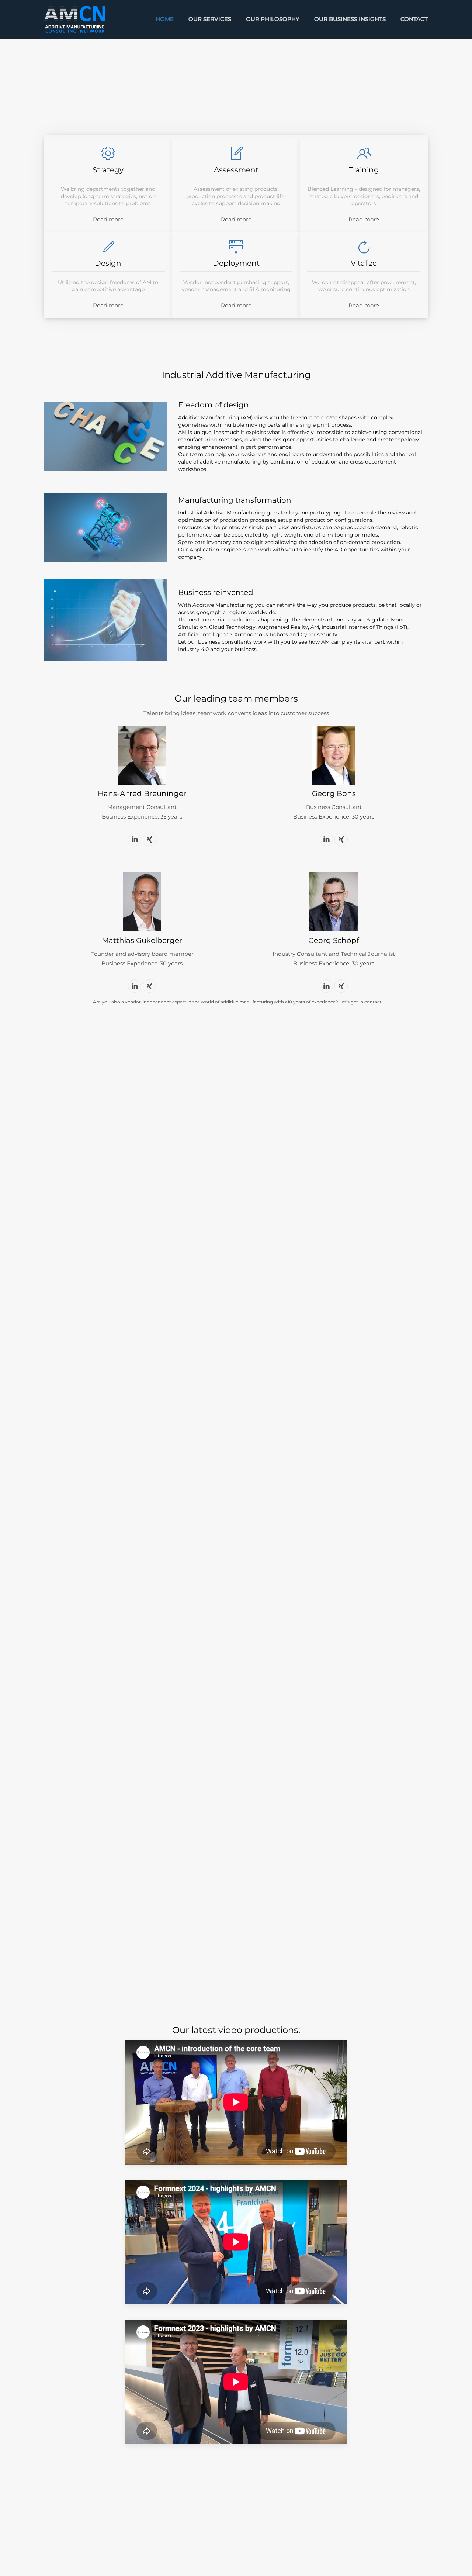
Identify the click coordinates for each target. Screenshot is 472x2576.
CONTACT (414, 19)
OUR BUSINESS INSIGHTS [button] (350, 19)
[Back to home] (75, 19)
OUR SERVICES (210, 19)
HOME (165, 19)
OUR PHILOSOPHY (273, 19)
